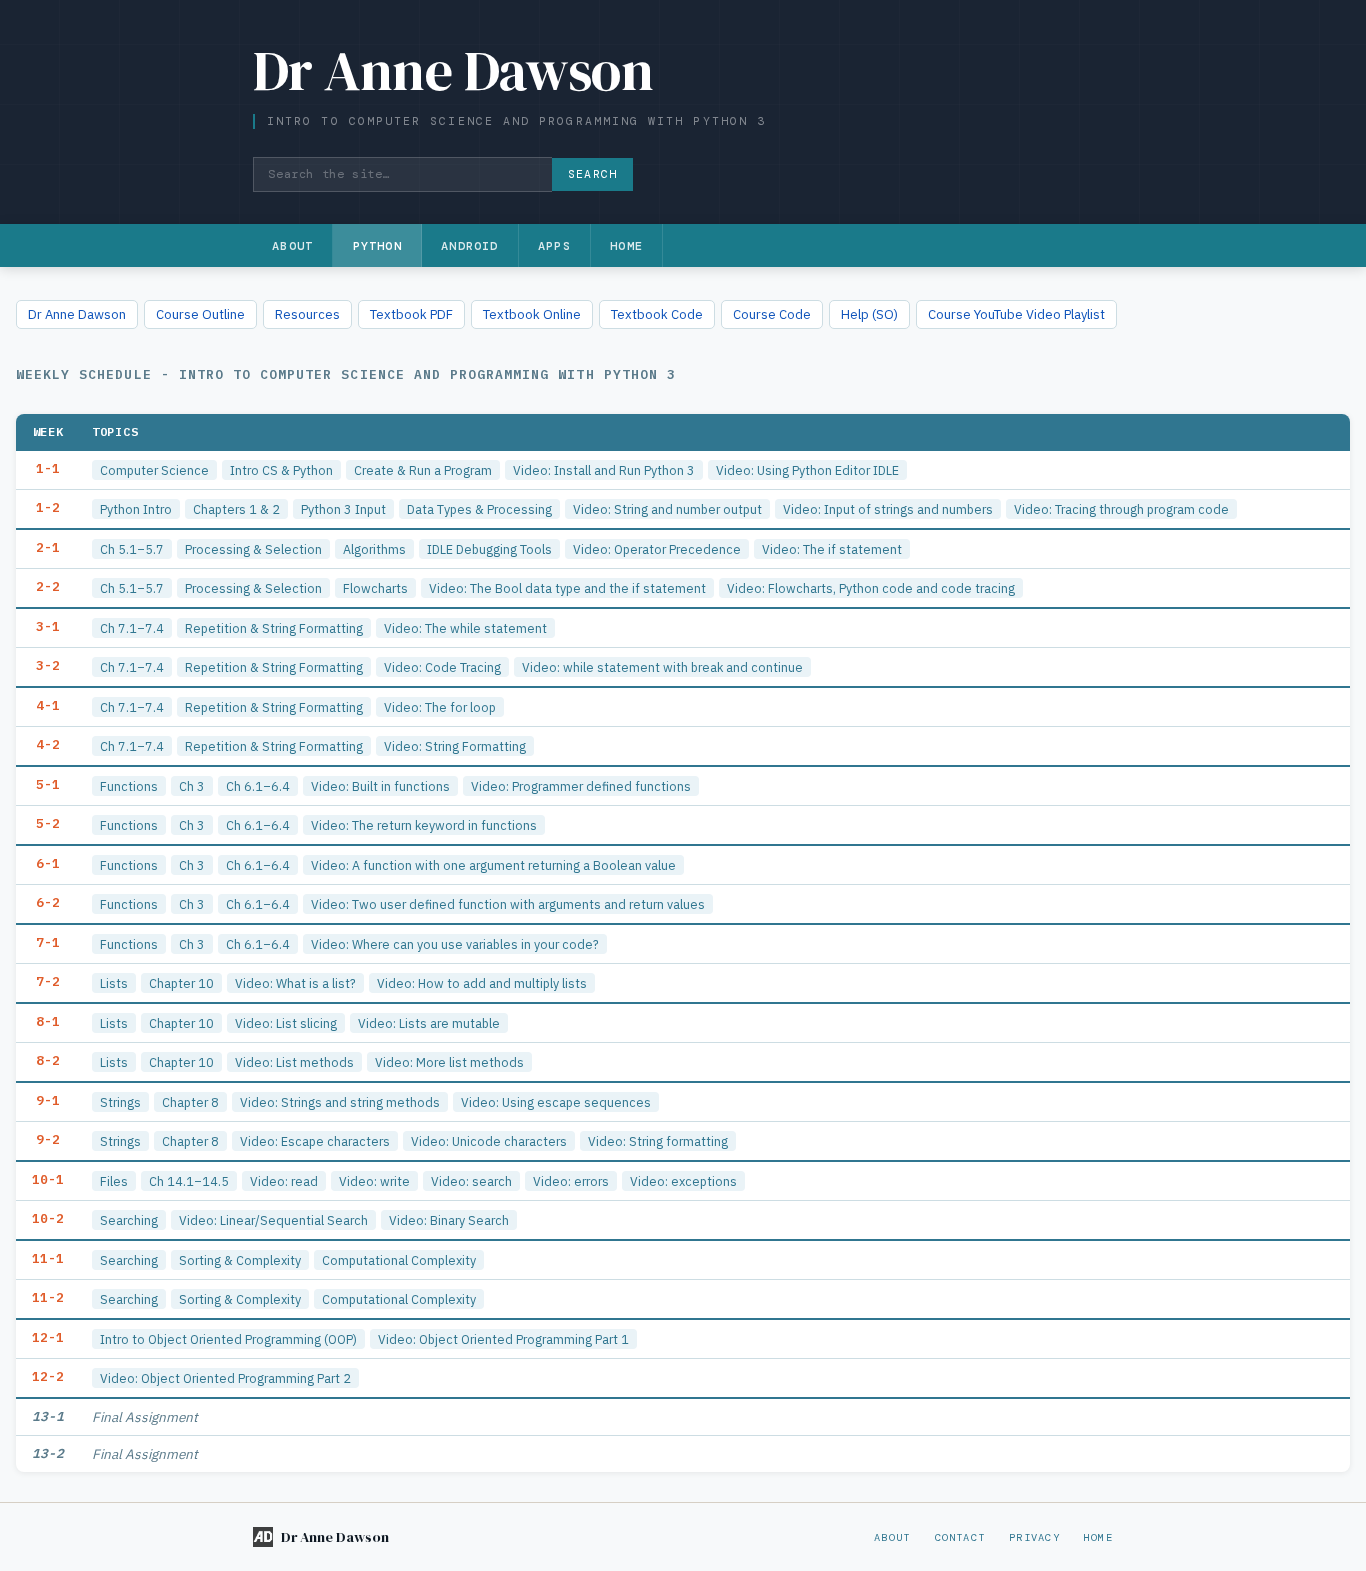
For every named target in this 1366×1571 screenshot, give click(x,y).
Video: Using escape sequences (556, 1102)
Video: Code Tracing (442, 667)
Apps (554, 246)
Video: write (374, 1181)
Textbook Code (657, 314)
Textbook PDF (411, 314)
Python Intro (136, 509)
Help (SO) (869, 314)
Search (592, 174)
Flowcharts (375, 588)
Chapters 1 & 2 (236, 509)
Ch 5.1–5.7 (132, 549)
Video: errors (571, 1181)
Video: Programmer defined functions (581, 786)
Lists (114, 983)
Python (377, 246)
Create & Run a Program (423, 470)
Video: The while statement (465, 628)
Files (114, 1181)
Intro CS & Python (281, 470)
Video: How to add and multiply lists (482, 983)
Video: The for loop (440, 707)
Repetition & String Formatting (274, 628)
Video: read (284, 1181)
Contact (960, 1537)
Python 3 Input (343, 509)
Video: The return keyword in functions (424, 825)
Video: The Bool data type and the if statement (567, 588)
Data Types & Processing (479, 509)
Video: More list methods (449, 1062)
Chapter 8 (190, 1102)
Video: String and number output (667, 509)
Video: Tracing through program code (1121, 509)
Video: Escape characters (315, 1141)
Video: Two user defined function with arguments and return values (508, 904)
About (292, 246)
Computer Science (154, 470)
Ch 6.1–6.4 (258, 786)
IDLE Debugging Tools (489, 549)
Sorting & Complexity (240, 1260)
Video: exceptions (683, 1181)
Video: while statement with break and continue (662, 667)
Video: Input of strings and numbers (888, 509)
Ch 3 (192, 786)
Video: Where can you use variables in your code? (455, 944)
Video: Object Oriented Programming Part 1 (503, 1339)
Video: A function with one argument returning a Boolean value (493, 865)
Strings (120, 1102)
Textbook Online (532, 314)
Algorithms (374, 549)
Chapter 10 (181, 983)
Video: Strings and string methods (340, 1102)
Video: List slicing (286, 1023)
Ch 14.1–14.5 (189, 1181)
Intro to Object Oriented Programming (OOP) (228, 1339)
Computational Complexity (399, 1260)
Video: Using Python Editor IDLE (807, 470)
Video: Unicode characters (489, 1141)
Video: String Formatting (455, 746)
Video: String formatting (658, 1141)
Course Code (772, 314)
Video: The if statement (832, 549)
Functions (129, 786)
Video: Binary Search (449, 1220)
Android (469, 246)
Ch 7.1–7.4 (132, 628)
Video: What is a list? (295, 983)
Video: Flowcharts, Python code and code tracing (871, 588)
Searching (129, 1220)
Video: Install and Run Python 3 (604, 470)
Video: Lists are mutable (429, 1023)
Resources (307, 314)
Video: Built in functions (380, 786)
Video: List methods (294, 1062)
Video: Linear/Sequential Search (273, 1220)
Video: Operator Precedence (657, 549)
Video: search (471, 1181)
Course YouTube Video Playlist (1016, 314)
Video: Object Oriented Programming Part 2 (225, 1378)
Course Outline (200, 314)
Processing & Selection (253, 549)
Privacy (1034, 1537)
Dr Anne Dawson (77, 314)
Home (626, 246)
